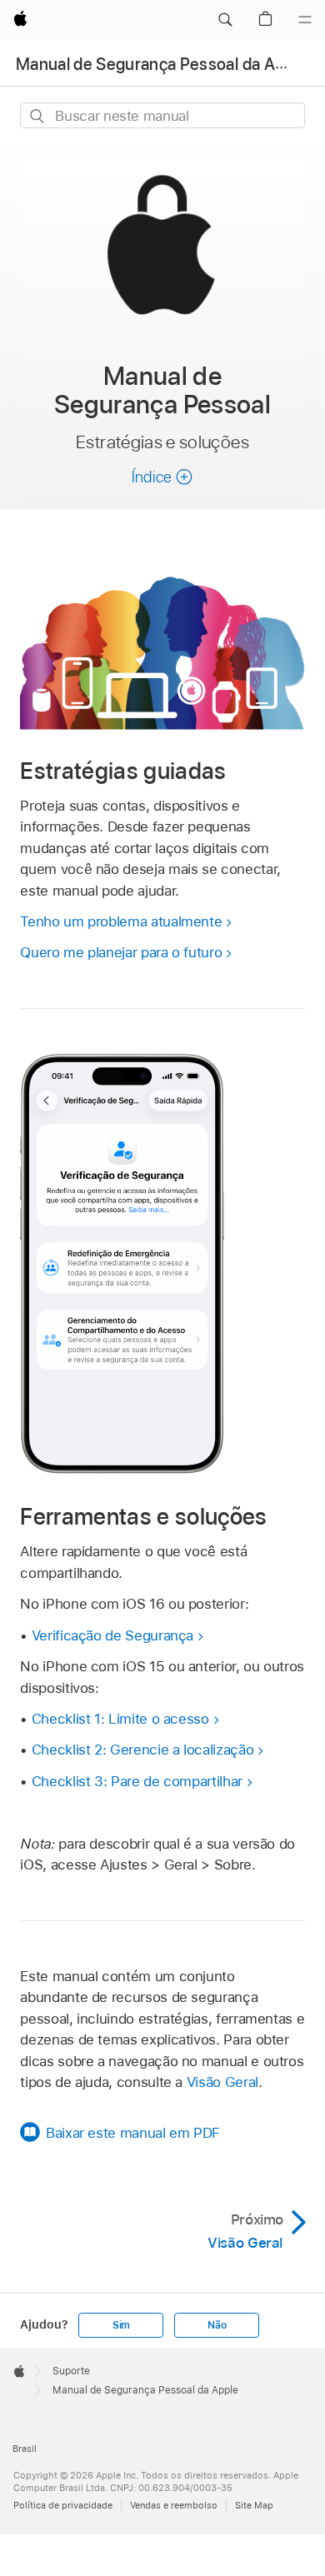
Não (217, 2325)
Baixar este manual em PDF (133, 2133)
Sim (121, 2325)
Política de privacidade (63, 2505)
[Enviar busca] (38, 116)
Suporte (71, 2371)
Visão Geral (222, 2082)
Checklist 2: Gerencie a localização (143, 1750)
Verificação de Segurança (112, 1635)
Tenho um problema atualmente (121, 921)
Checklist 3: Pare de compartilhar (137, 1781)
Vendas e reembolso (174, 2505)
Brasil (25, 2449)
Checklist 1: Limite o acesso (120, 1719)
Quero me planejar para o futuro (121, 952)
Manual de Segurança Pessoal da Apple (161, 64)
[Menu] (305, 20)
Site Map (254, 2505)
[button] (225, 20)
